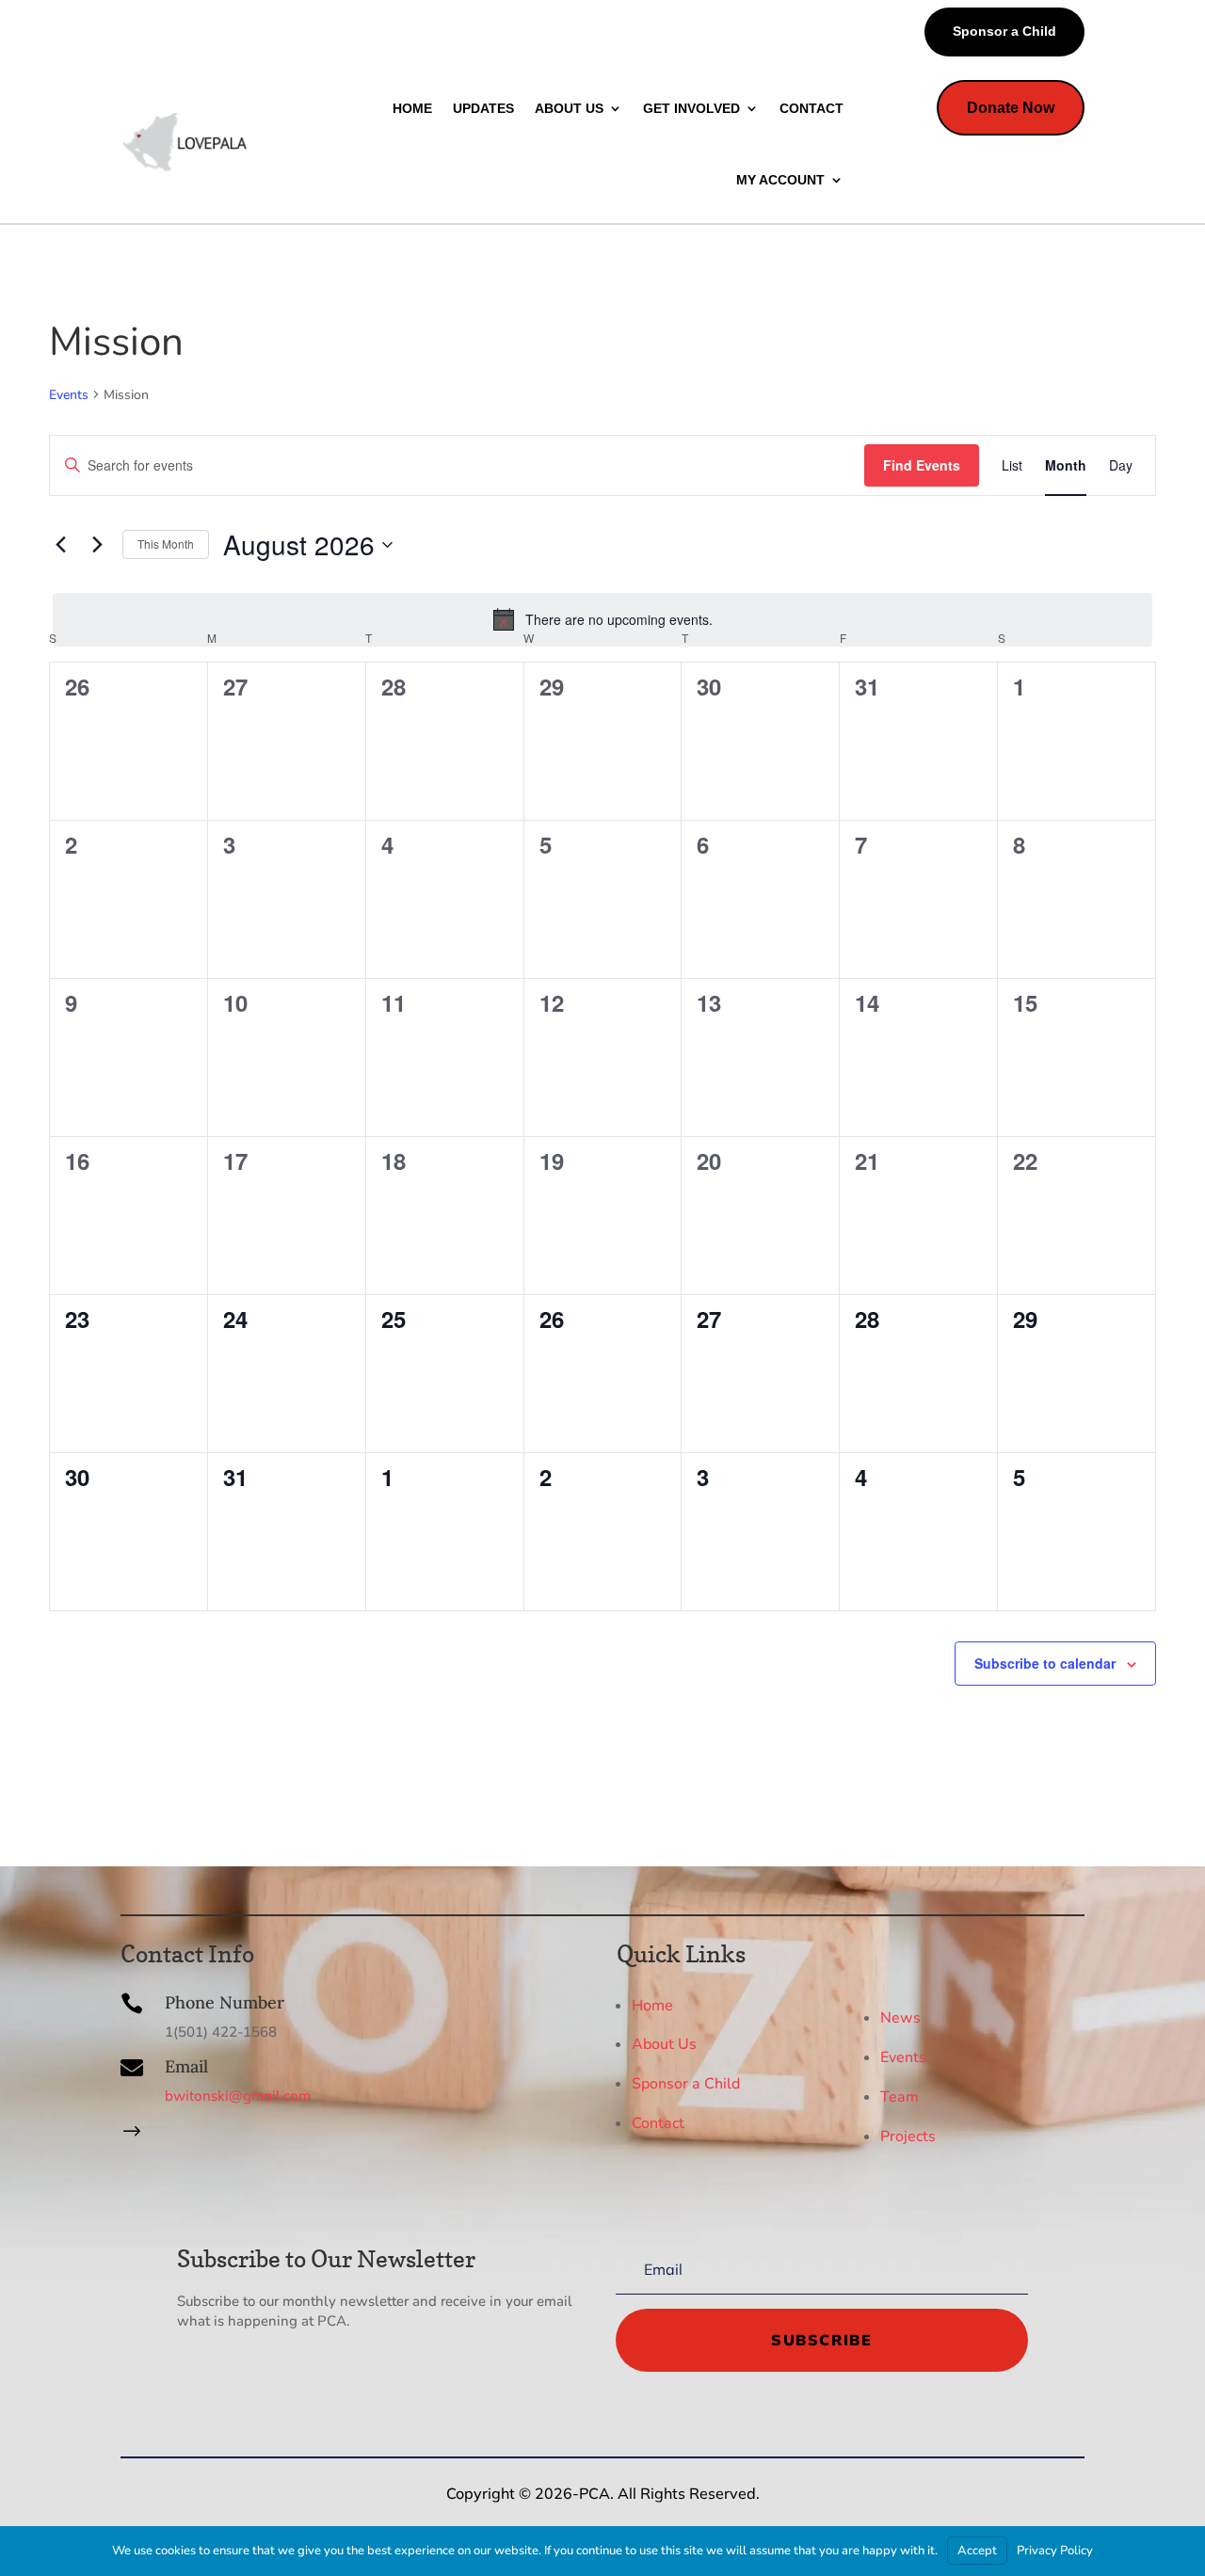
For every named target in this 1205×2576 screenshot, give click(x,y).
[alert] (602, 619)
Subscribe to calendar (1045, 1663)
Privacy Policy (1055, 2551)
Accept (977, 2551)
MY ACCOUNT (780, 180)
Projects (908, 2136)
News (900, 2018)
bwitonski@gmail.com (238, 2096)
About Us (664, 2044)
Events (69, 395)
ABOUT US (569, 108)
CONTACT (811, 108)
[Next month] (97, 545)
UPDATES (483, 108)
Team (900, 2097)
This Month (166, 544)
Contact (658, 2123)
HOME (412, 108)
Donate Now (1011, 108)
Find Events (922, 465)
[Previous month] (60, 545)
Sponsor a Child (1004, 31)
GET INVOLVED (691, 108)
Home (652, 2005)
